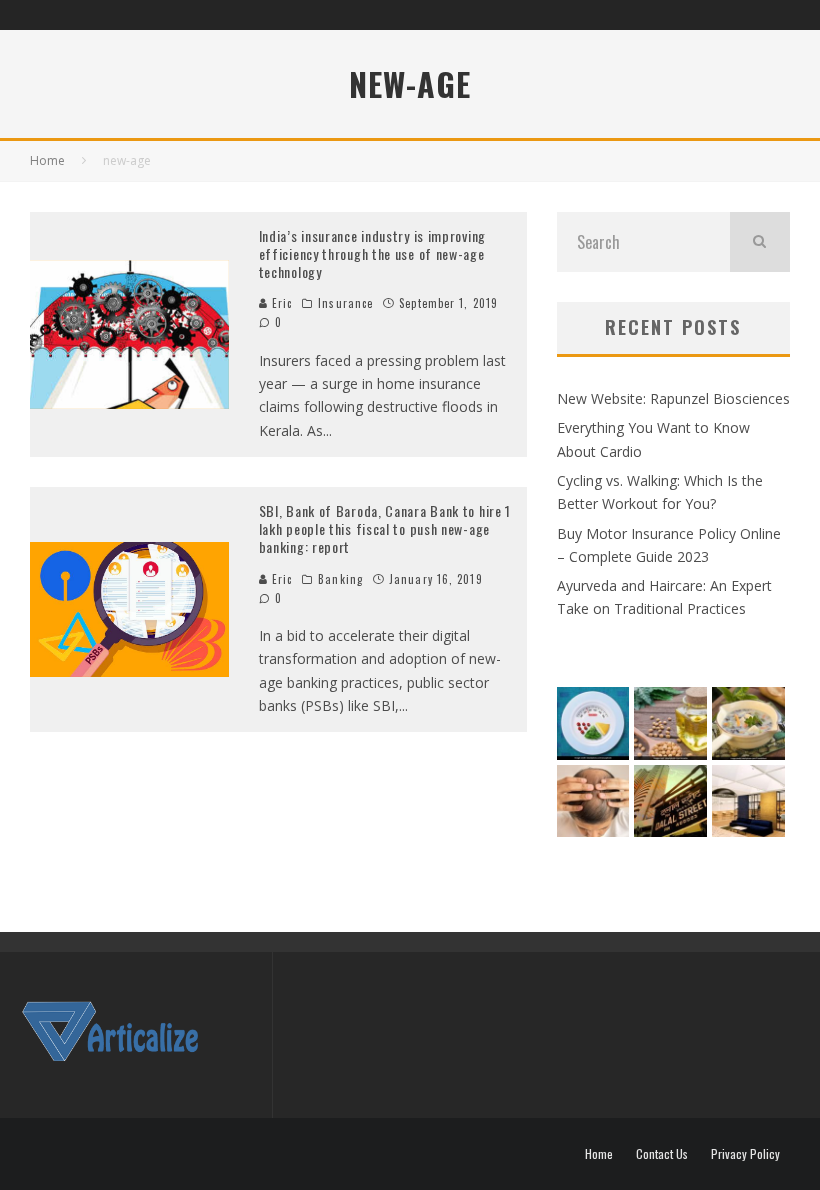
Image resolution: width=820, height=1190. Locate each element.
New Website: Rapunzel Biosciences (673, 398)
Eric (280, 303)
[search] (760, 242)
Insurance (345, 303)
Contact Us (662, 1154)
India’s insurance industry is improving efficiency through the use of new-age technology (372, 253)
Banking (340, 579)
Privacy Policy (745, 1154)
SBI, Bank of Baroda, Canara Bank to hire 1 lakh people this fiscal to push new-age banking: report (385, 528)
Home (599, 1154)
